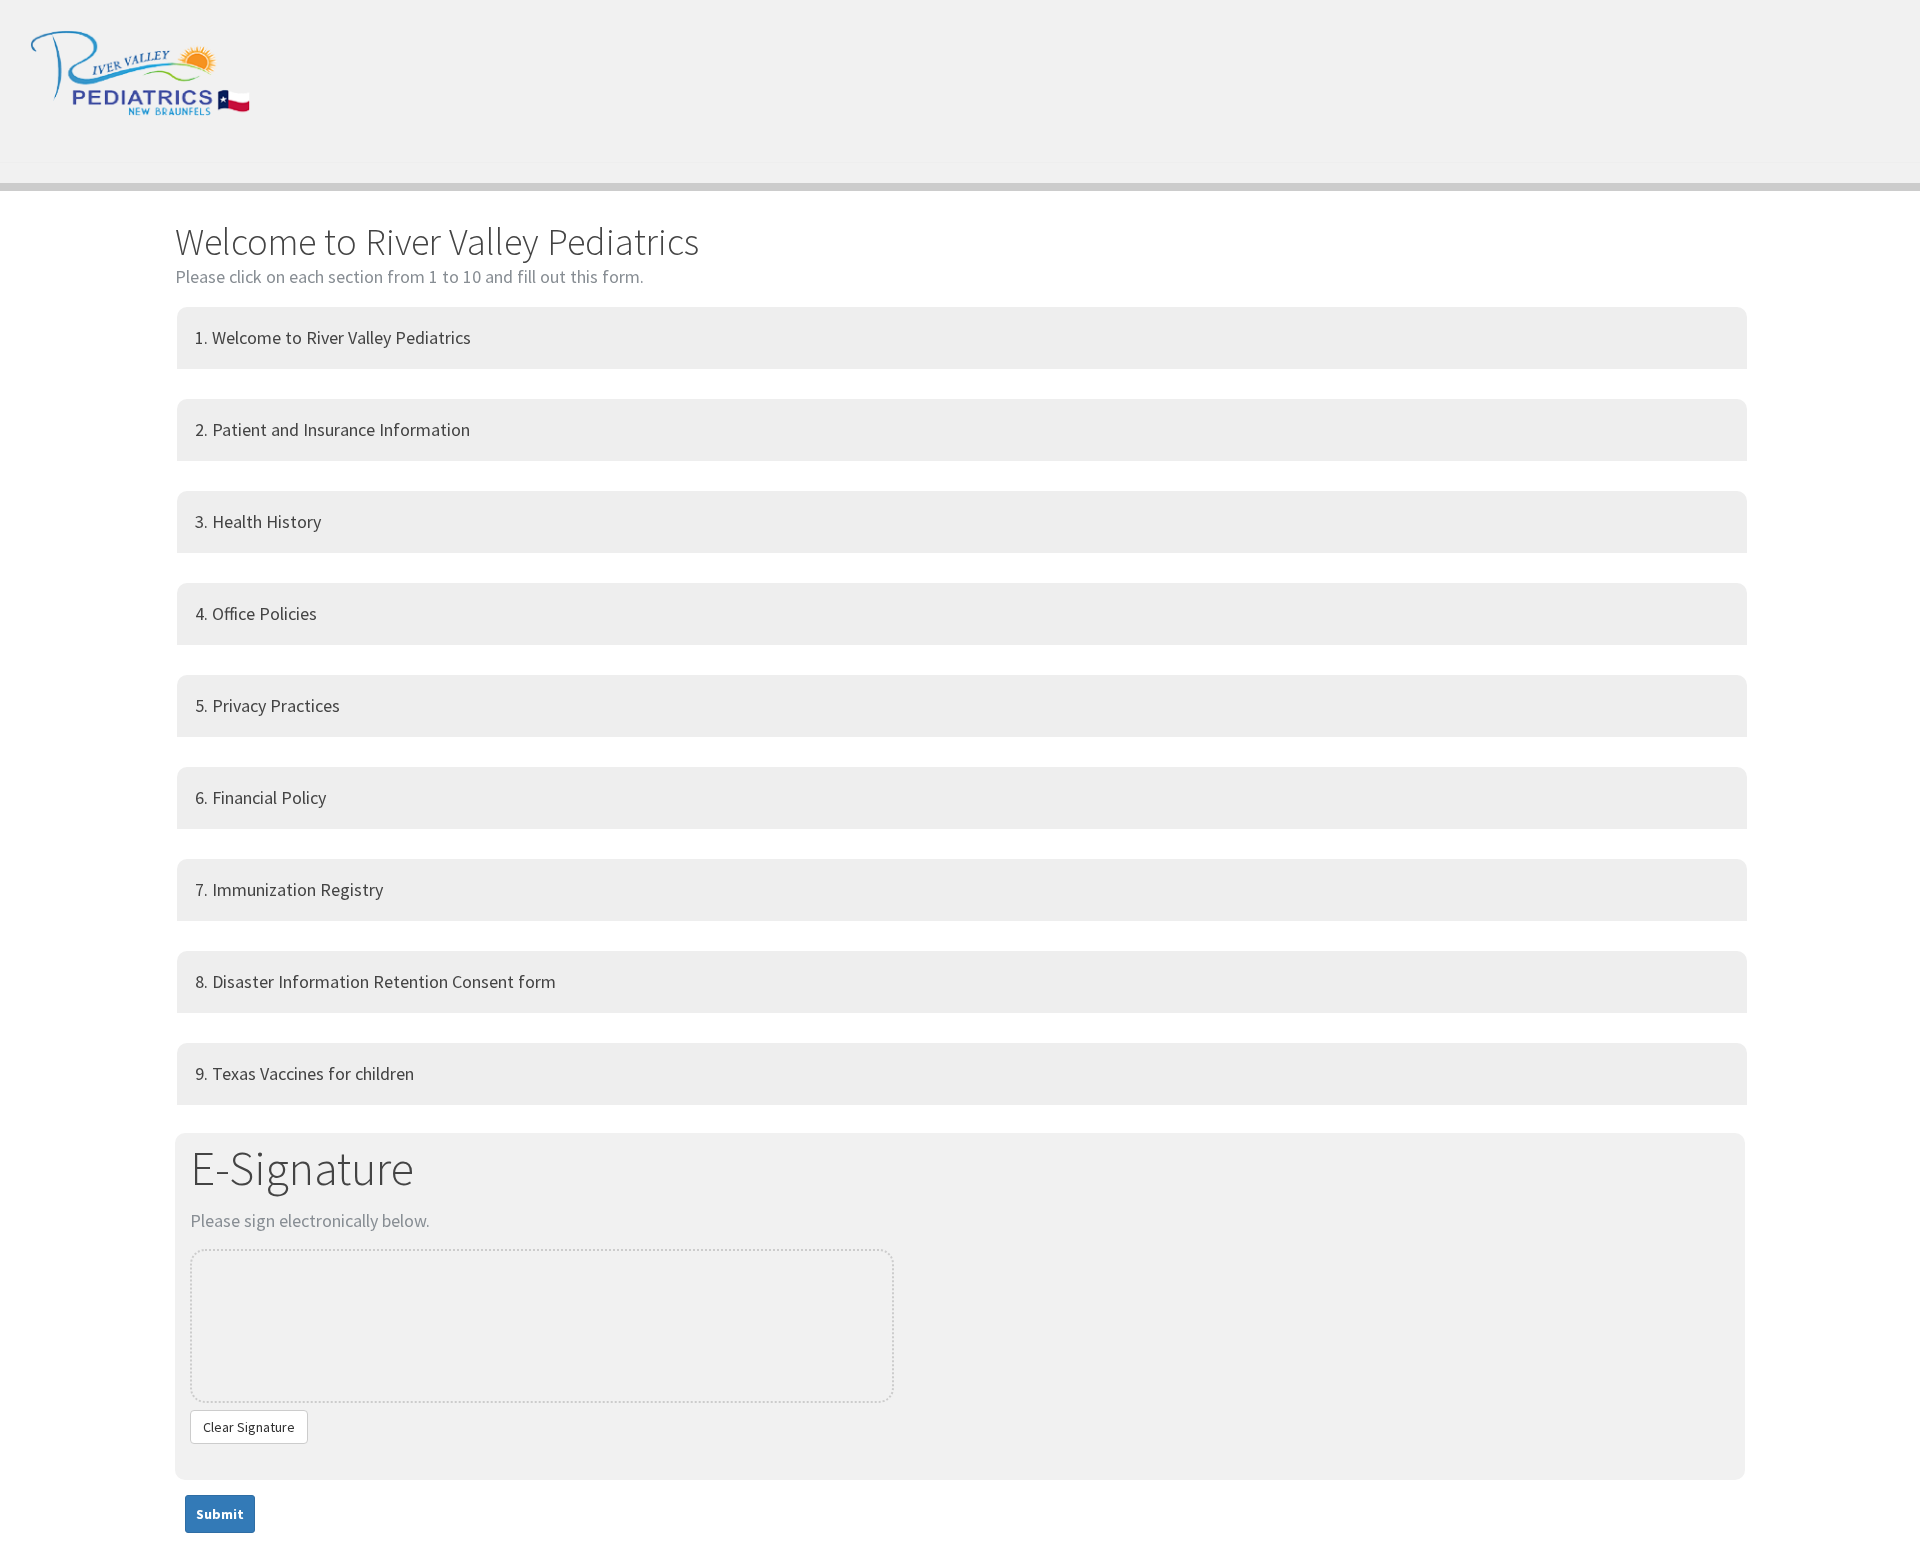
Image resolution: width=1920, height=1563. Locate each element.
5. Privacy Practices (267, 705)
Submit (220, 1514)
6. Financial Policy (260, 797)
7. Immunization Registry (289, 889)
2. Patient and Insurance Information (332, 429)
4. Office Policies (256, 613)
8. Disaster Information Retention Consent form (375, 981)
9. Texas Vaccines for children (304, 1073)
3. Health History (258, 521)
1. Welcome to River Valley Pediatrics (333, 337)
